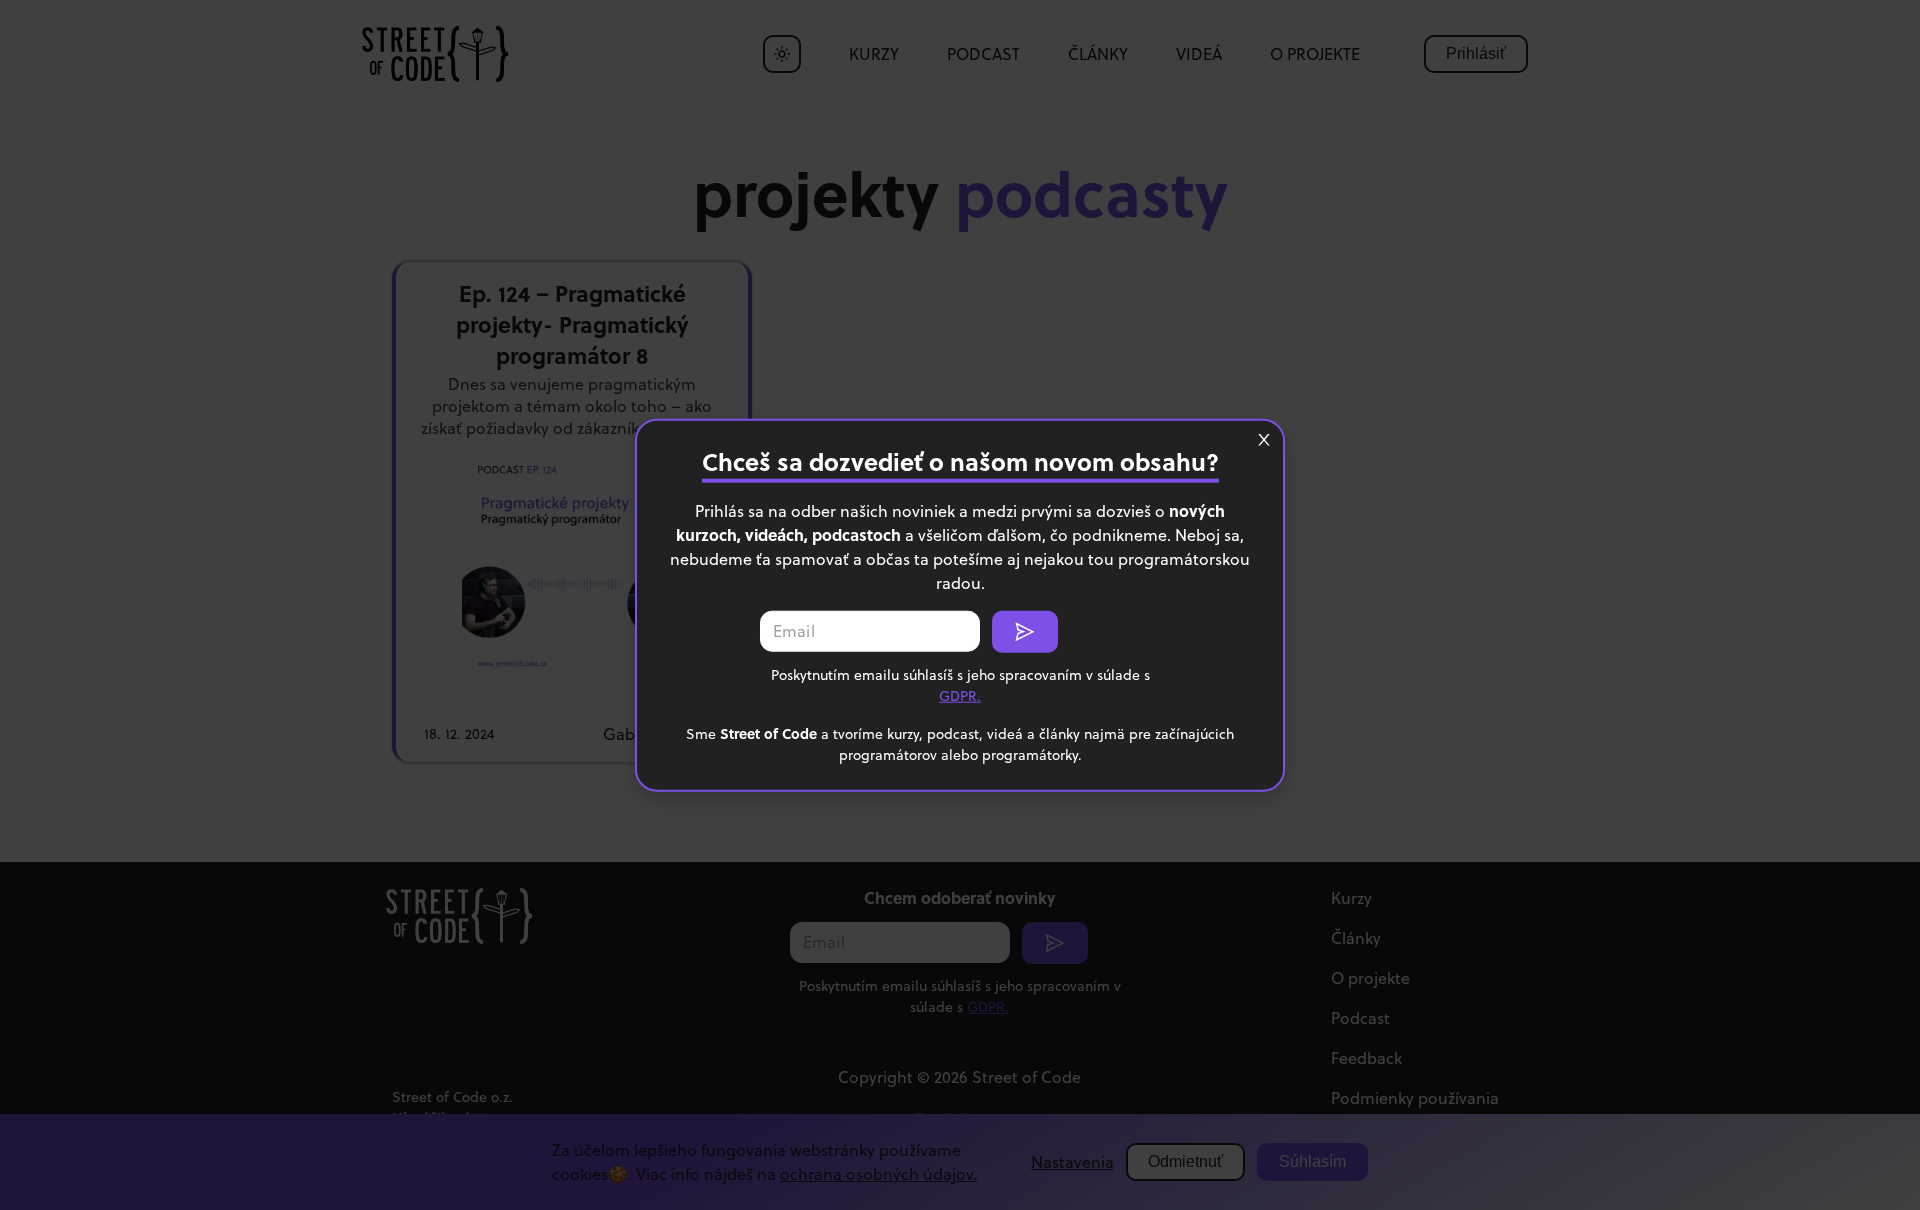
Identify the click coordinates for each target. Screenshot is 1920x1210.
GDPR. (960, 695)
